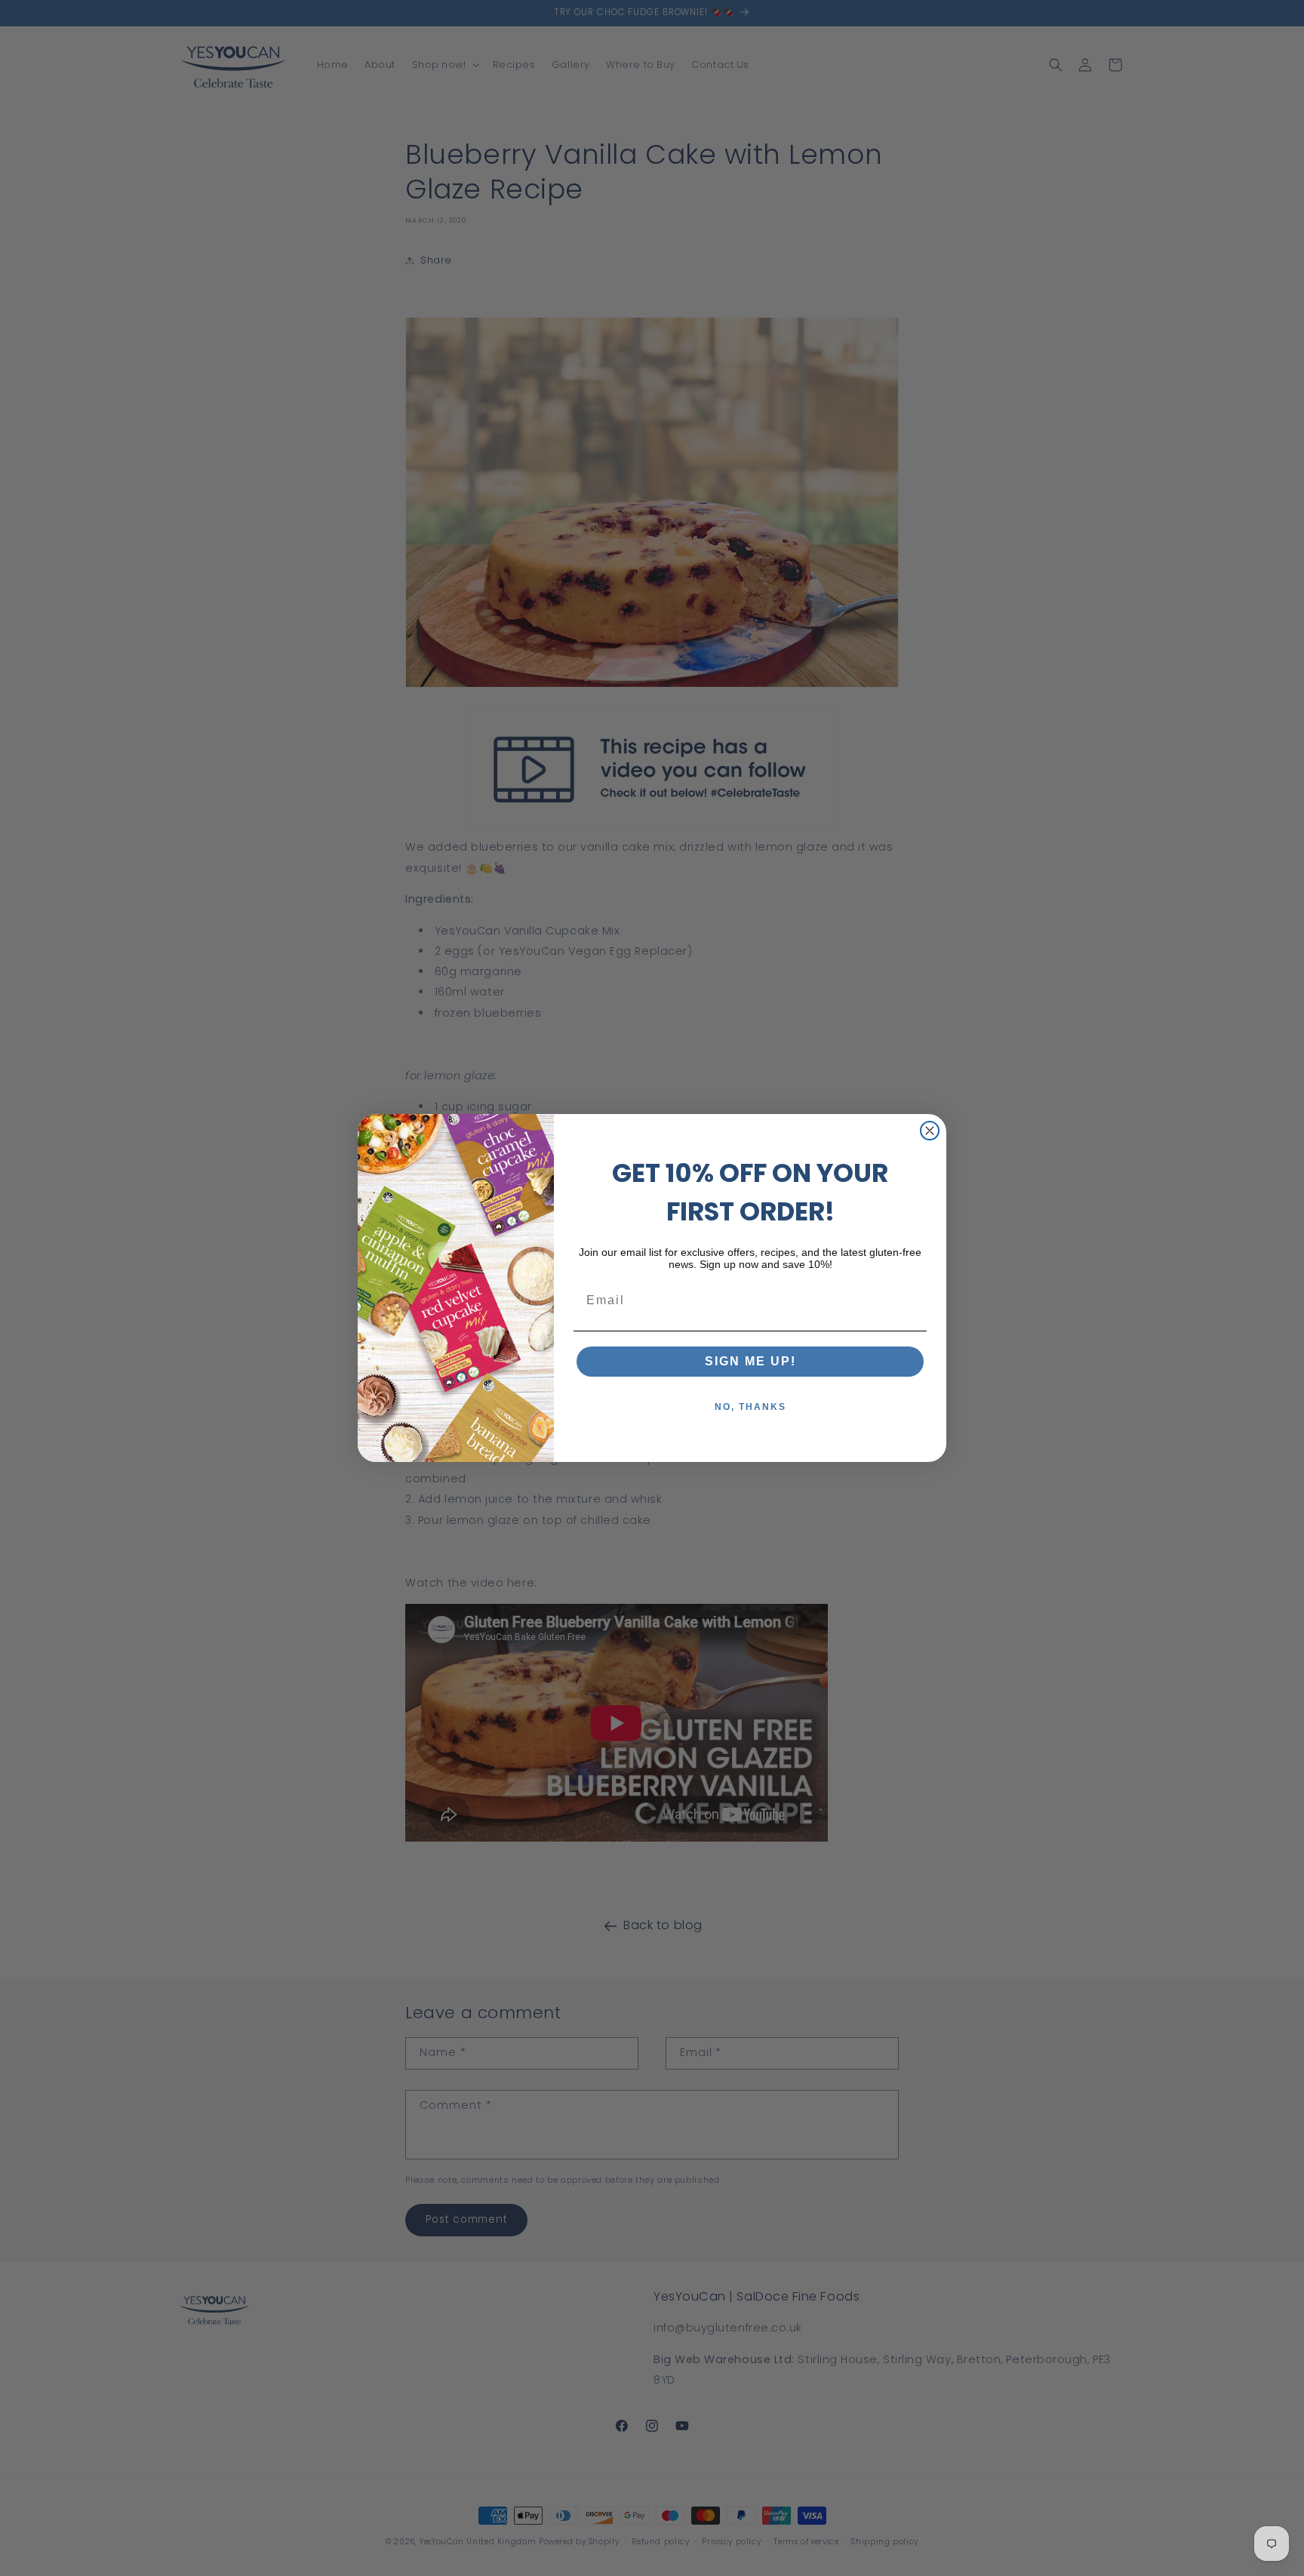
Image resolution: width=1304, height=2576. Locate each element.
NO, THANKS (750, 1407)
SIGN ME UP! (750, 1361)
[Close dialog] (930, 1131)
